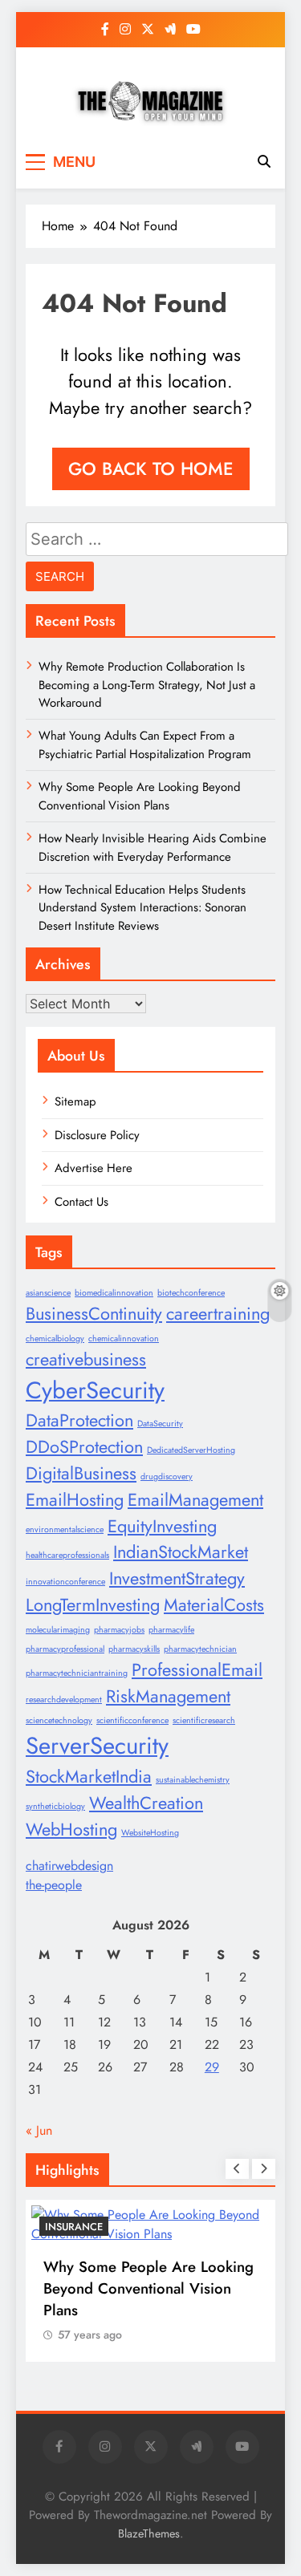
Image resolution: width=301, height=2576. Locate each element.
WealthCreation (146, 1803)
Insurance (74, 2227)
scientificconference (132, 1720)
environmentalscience (65, 1529)
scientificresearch (204, 1720)
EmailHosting (75, 1500)
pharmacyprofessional (65, 1649)
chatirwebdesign (69, 1866)
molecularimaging (58, 1630)
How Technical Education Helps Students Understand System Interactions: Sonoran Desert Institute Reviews (142, 908)
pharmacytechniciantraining (77, 1673)
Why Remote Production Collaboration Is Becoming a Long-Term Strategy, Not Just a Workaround (147, 685)
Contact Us (81, 1202)
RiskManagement (168, 1696)
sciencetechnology (59, 1720)
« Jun (39, 2130)
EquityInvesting (162, 1526)
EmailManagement (195, 1500)
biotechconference (191, 1293)
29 (212, 2067)
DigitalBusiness (81, 1473)
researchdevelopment (64, 1700)
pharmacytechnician (200, 1649)
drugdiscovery (167, 1477)
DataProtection (79, 1420)
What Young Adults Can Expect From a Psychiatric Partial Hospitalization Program (145, 744)
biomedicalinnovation (114, 1293)
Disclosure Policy (97, 1135)
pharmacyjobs (119, 1630)
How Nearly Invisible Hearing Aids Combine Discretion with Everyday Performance (153, 847)
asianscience (48, 1293)
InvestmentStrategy (177, 1578)
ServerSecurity (97, 1746)
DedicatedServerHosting (191, 1450)
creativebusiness (86, 1359)
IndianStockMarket (181, 1552)
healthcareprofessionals (67, 1555)
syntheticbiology (55, 1806)
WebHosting (71, 1830)
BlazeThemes (149, 2533)
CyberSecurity (95, 1390)
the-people (54, 1885)
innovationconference (65, 1582)
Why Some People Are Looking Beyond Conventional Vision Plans (140, 796)
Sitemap (75, 1101)
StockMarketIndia (89, 1777)
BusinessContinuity (94, 1314)
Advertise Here (94, 1168)
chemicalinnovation (124, 1339)
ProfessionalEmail (197, 1670)
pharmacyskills (134, 1649)
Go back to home (151, 469)
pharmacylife (171, 1630)
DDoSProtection (84, 1447)
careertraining (218, 1314)
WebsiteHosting (150, 1833)
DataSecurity (160, 1424)
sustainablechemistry (193, 1780)
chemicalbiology (55, 1339)
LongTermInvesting (93, 1605)
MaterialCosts (214, 1605)
